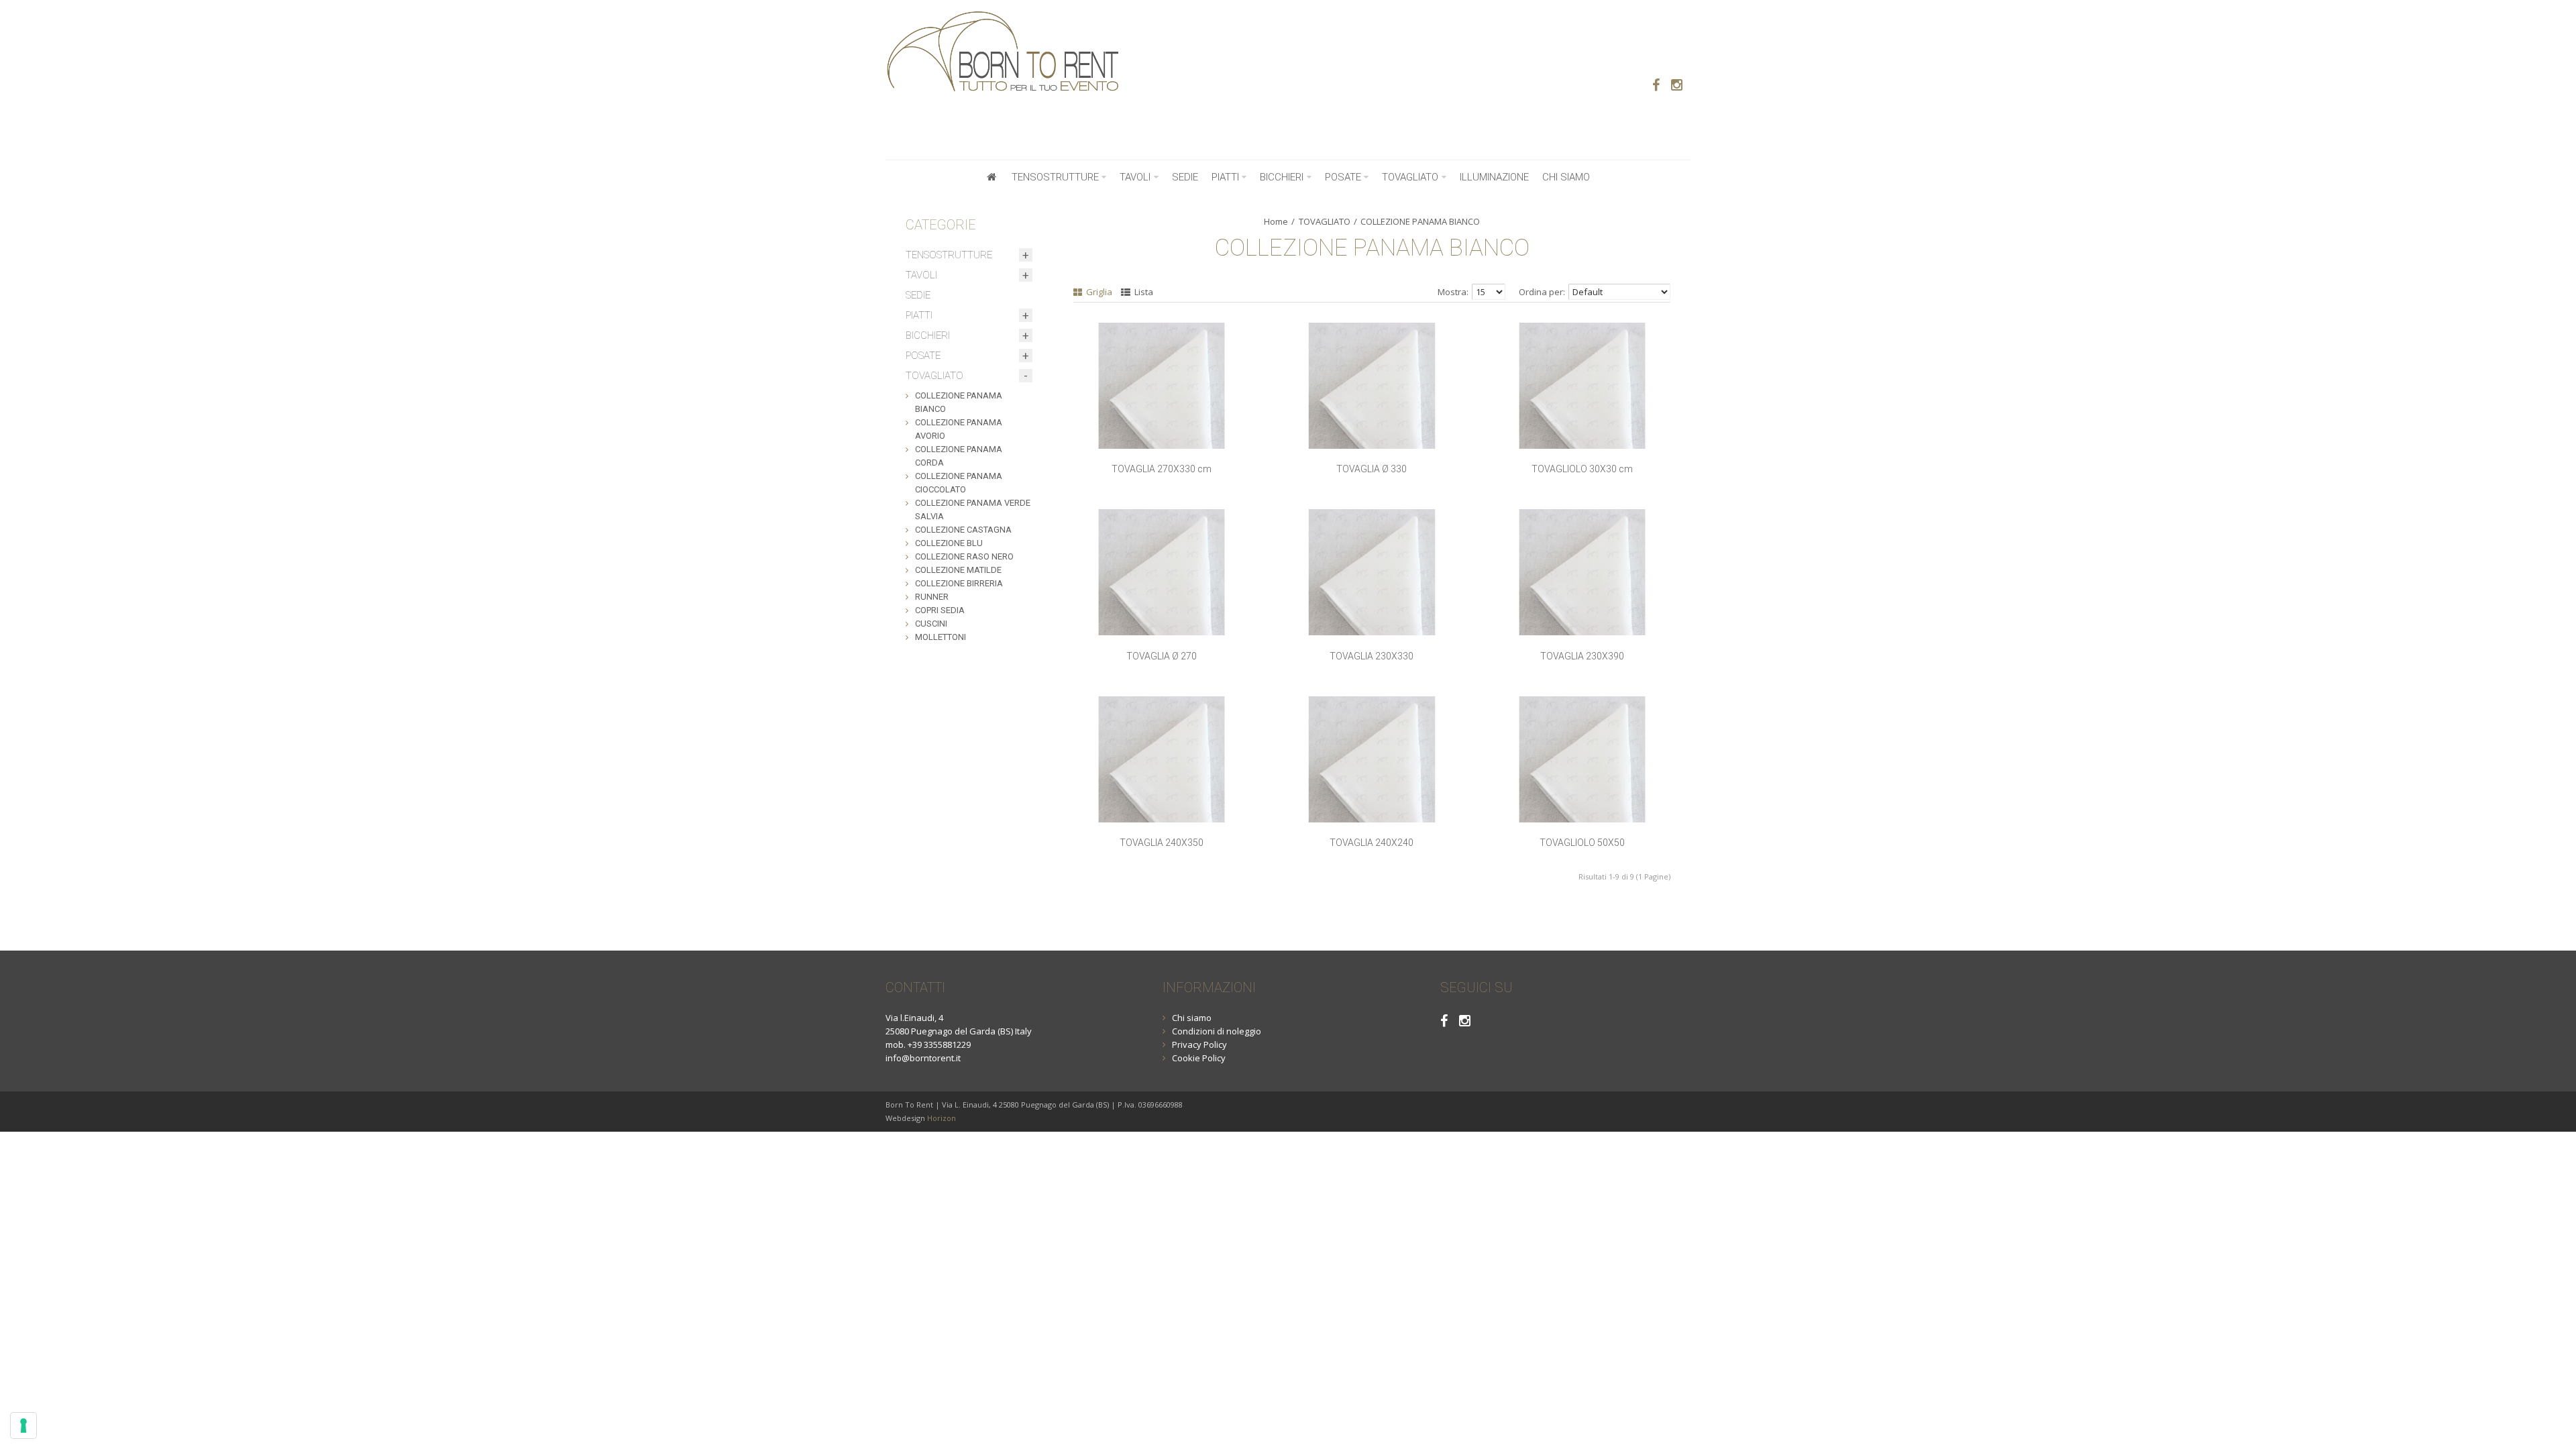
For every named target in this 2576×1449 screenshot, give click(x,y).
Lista (1143, 292)
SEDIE (918, 295)
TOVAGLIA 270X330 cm (1162, 469)
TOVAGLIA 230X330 (1372, 656)
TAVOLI (921, 275)
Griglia (1098, 292)
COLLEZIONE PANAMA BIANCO (1420, 221)
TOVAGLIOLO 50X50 (1582, 843)
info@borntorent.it (923, 1058)
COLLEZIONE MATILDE (958, 570)
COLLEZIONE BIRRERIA (959, 583)
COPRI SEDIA (940, 610)
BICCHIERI (928, 335)
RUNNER (932, 597)
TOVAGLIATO (1325, 221)
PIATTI (919, 315)
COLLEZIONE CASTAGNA (963, 530)
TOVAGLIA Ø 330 (1372, 469)
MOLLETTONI (941, 637)
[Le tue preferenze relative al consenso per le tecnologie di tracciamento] (23, 1426)
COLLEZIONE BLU (949, 543)
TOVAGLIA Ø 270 (1162, 656)
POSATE (923, 356)
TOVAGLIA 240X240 (1372, 843)
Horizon (942, 1118)
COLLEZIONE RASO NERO (964, 556)
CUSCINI (931, 624)
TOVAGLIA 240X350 (1162, 843)
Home (1276, 221)
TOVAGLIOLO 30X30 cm (1582, 469)
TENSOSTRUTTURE (949, 255)
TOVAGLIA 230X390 (1582, 656)
